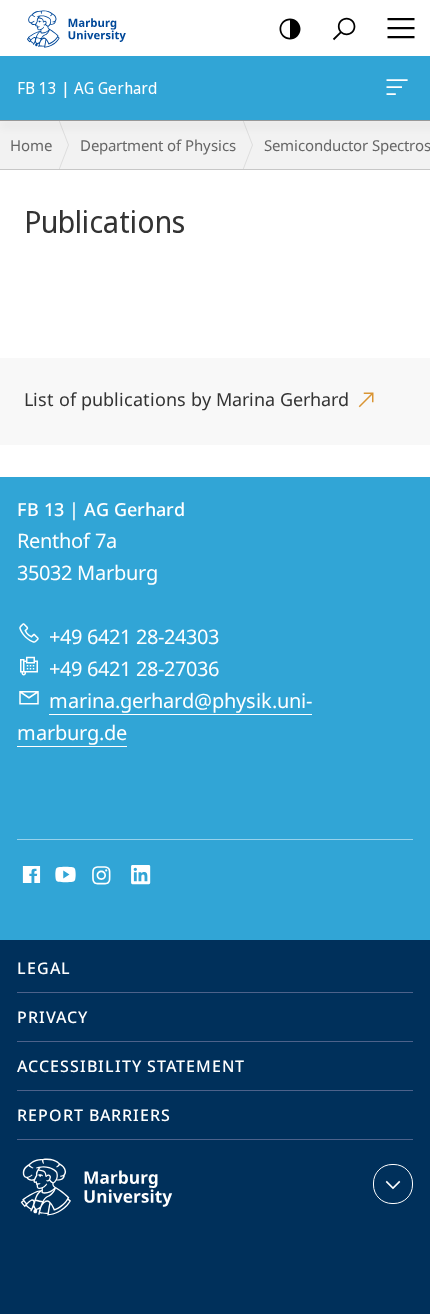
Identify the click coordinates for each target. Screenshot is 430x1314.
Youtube (63, 876)
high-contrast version (290, 28)
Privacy (52, 1017)
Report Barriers (94, 1115)
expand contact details (393, 1184)
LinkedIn (141, 876)
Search (344, 28)
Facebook (29, 876)
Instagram (102, 876)
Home (31, 145)
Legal (44, 968)
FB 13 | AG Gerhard (400, 88)
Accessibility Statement (131, 1066)
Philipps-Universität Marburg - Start (85, 28)
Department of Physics (158, 145)
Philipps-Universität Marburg (135, 1219)
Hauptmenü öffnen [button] (400, 28)
